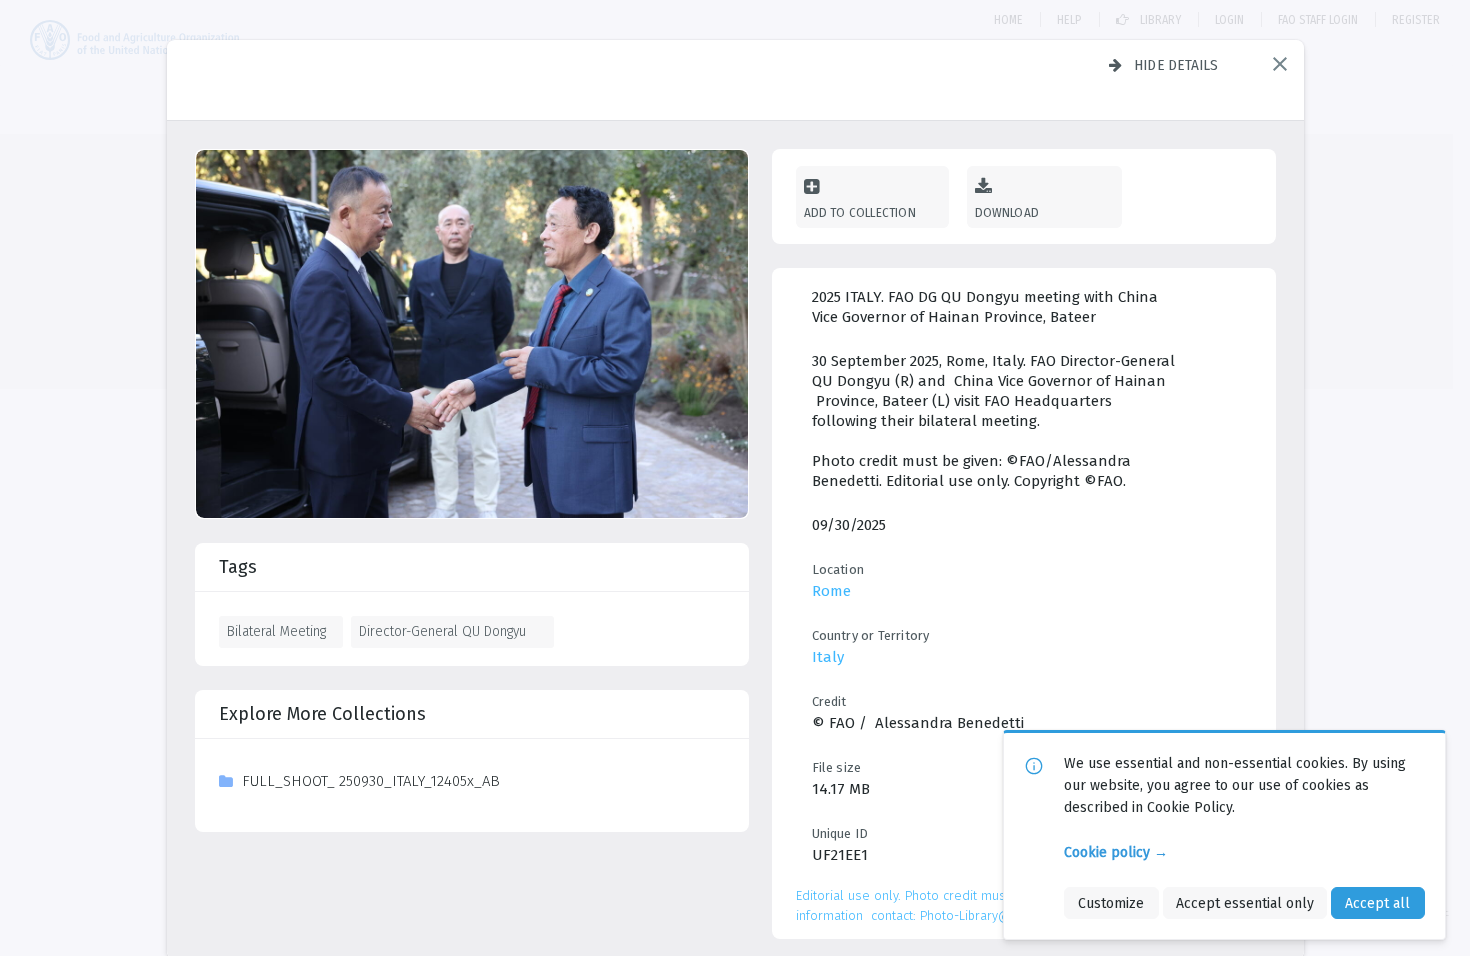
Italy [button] (828, 657)
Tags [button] (238, 567)
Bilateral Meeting (276, 631)
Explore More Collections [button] (322, 714)
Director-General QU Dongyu (442, 631)
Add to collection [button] (860, 212)
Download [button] (1007, 212)
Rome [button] (831, 591)
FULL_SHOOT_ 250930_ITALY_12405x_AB (371, 781)
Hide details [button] (1176, 65)
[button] (1280, 64)
